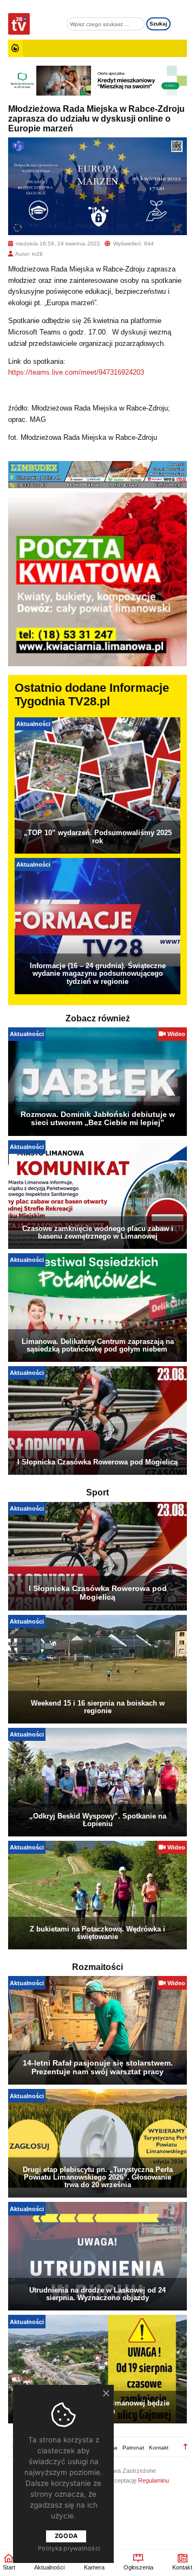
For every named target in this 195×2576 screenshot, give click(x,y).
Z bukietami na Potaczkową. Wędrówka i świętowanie (97, 1933)
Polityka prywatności (69, 2548)
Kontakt (159, 2448)
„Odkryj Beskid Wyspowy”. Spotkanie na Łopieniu (98, 1820)
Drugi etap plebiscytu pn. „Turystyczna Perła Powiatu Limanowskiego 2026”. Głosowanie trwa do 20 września (98, 2177)
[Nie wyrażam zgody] (106, 2393)
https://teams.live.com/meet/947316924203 (76, 372)
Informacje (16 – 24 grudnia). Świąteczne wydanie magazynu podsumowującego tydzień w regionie (98, 973)
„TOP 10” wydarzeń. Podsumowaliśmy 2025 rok (98, 836)
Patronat (133, 2448)
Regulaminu (154, 2480)
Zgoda (66, 2536)
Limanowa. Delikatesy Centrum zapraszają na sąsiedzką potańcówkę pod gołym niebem (98, 1345)
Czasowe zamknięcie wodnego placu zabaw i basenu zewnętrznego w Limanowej (98, 1232)
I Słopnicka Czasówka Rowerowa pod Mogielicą (97, 1462)
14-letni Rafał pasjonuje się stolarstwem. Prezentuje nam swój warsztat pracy (98, 2067)
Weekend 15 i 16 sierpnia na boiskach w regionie (98, 1707)
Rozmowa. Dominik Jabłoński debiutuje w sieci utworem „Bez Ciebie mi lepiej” (98, 1119)
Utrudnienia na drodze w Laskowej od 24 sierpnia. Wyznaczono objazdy (97, 2294)
